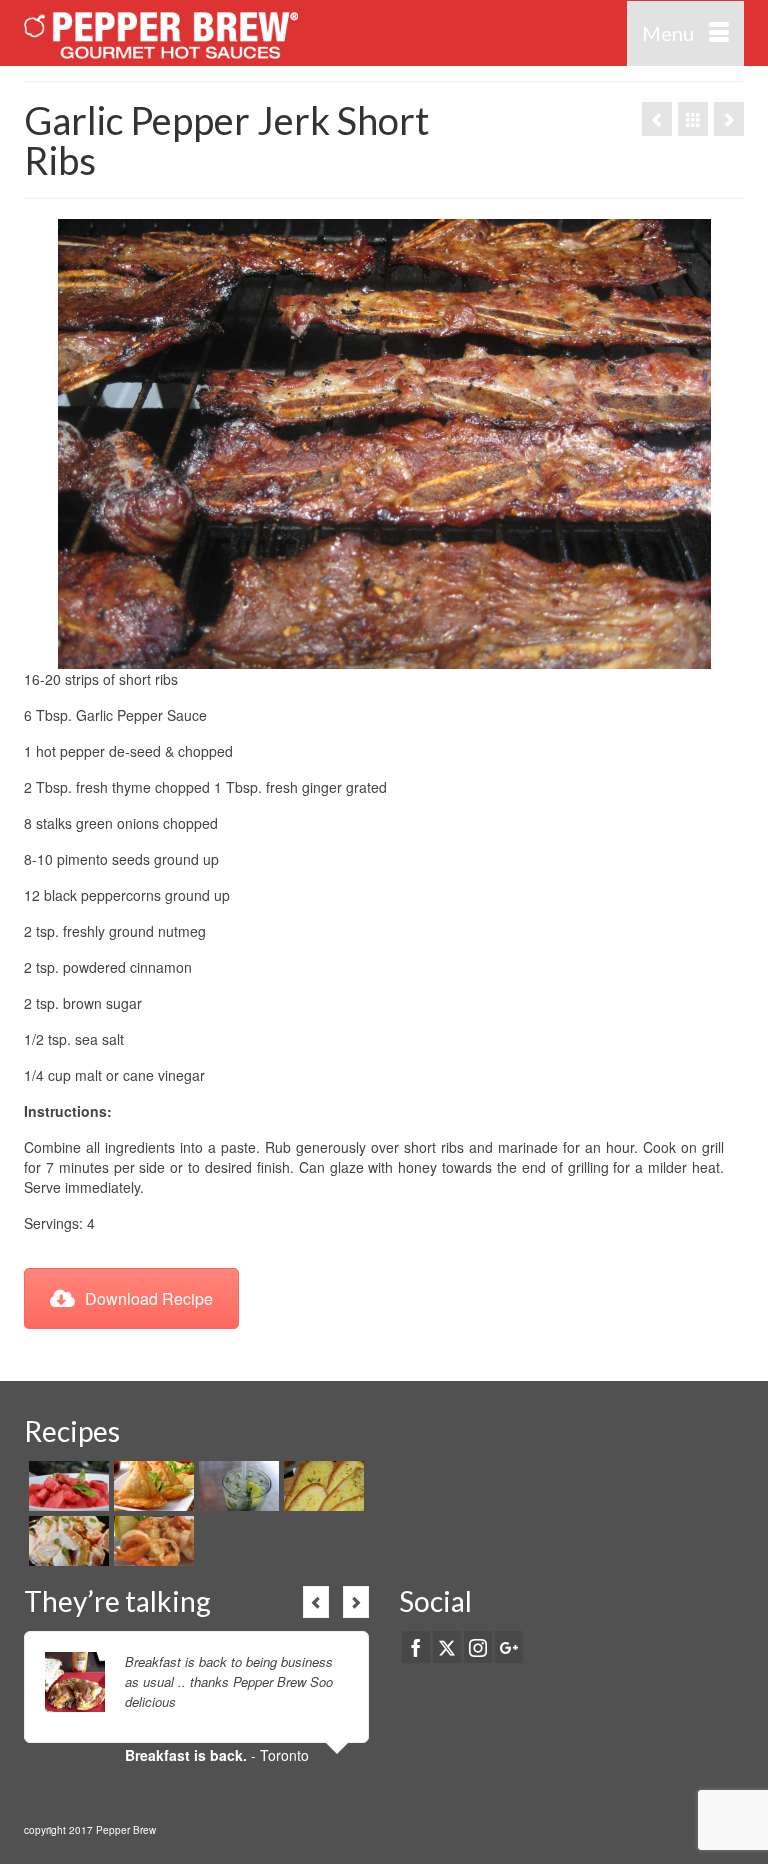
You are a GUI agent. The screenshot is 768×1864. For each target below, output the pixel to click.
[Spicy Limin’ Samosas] (151, 1486)
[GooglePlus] (509, 1647)
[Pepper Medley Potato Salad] (66, 1541)
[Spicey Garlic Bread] (321, 1486)
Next (356, 1602)
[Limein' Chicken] (729, 119)
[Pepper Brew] (290, 33)
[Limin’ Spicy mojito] (236, 1486)
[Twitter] (447, 1647)
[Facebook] (416, 1647)
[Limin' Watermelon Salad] (657, 119)
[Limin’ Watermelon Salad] (66, 1486)
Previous (316, 1602)
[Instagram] (478, 1647)
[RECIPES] (693, 119)
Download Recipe (149, 1298)
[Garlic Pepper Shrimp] (151, 1541)
